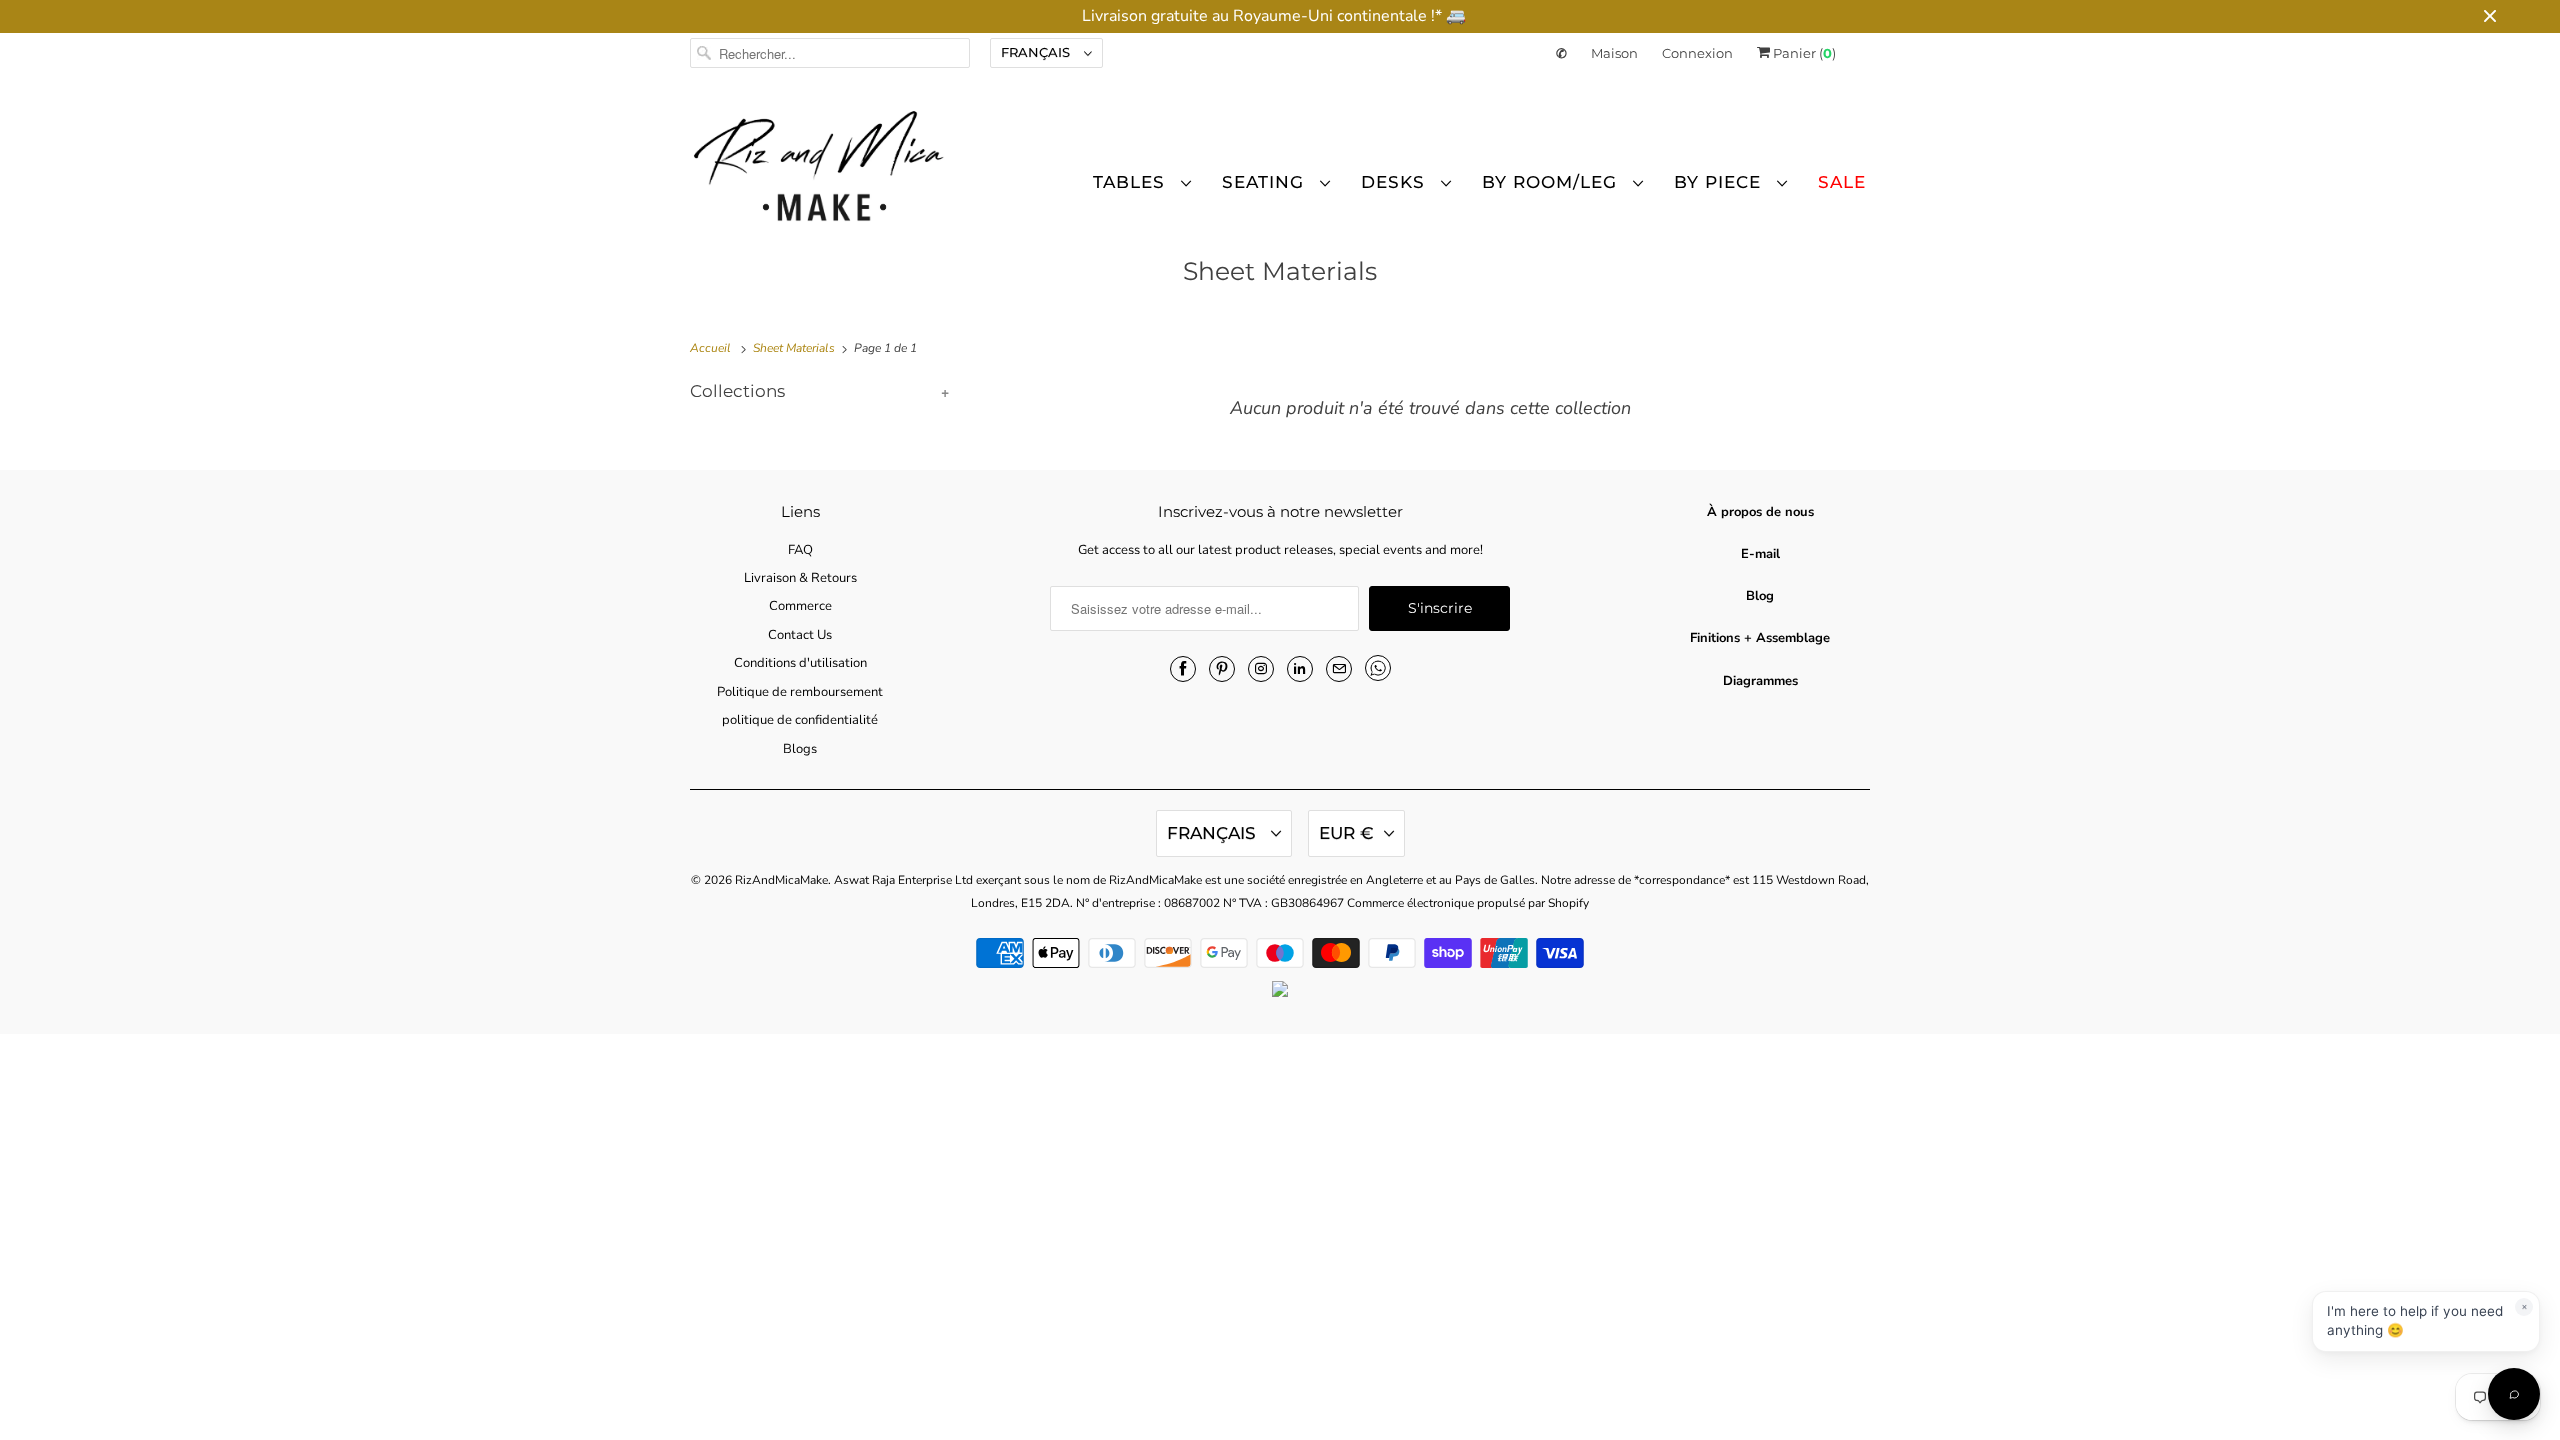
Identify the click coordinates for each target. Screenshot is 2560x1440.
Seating (1266, 182)
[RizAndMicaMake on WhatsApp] (1378, 668)
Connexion (1697, 53)
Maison (1614, 53)
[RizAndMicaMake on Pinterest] (1222, 669)
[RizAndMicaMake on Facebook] (1183, 669)
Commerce (800, 606)
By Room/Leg (1552, 182)
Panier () (1803, 53)
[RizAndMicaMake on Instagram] (1261, 669)
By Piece (1720, 182)
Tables (1132, 182)
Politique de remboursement (800, 692)
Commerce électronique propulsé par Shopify (1468, 903)
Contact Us (800, 635)
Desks (1396, 182)
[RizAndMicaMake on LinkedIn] (1300, 669)
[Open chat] (2514, 1394)
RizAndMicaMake (781, 880)
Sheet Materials (1280, 271)
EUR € (1346, 833)
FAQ (800, 550)
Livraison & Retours (800, 578)
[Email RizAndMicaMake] (1339, 669)
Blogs (800, 749)
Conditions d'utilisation (800, 663)
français (1037, 52)
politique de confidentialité (800, 720)
